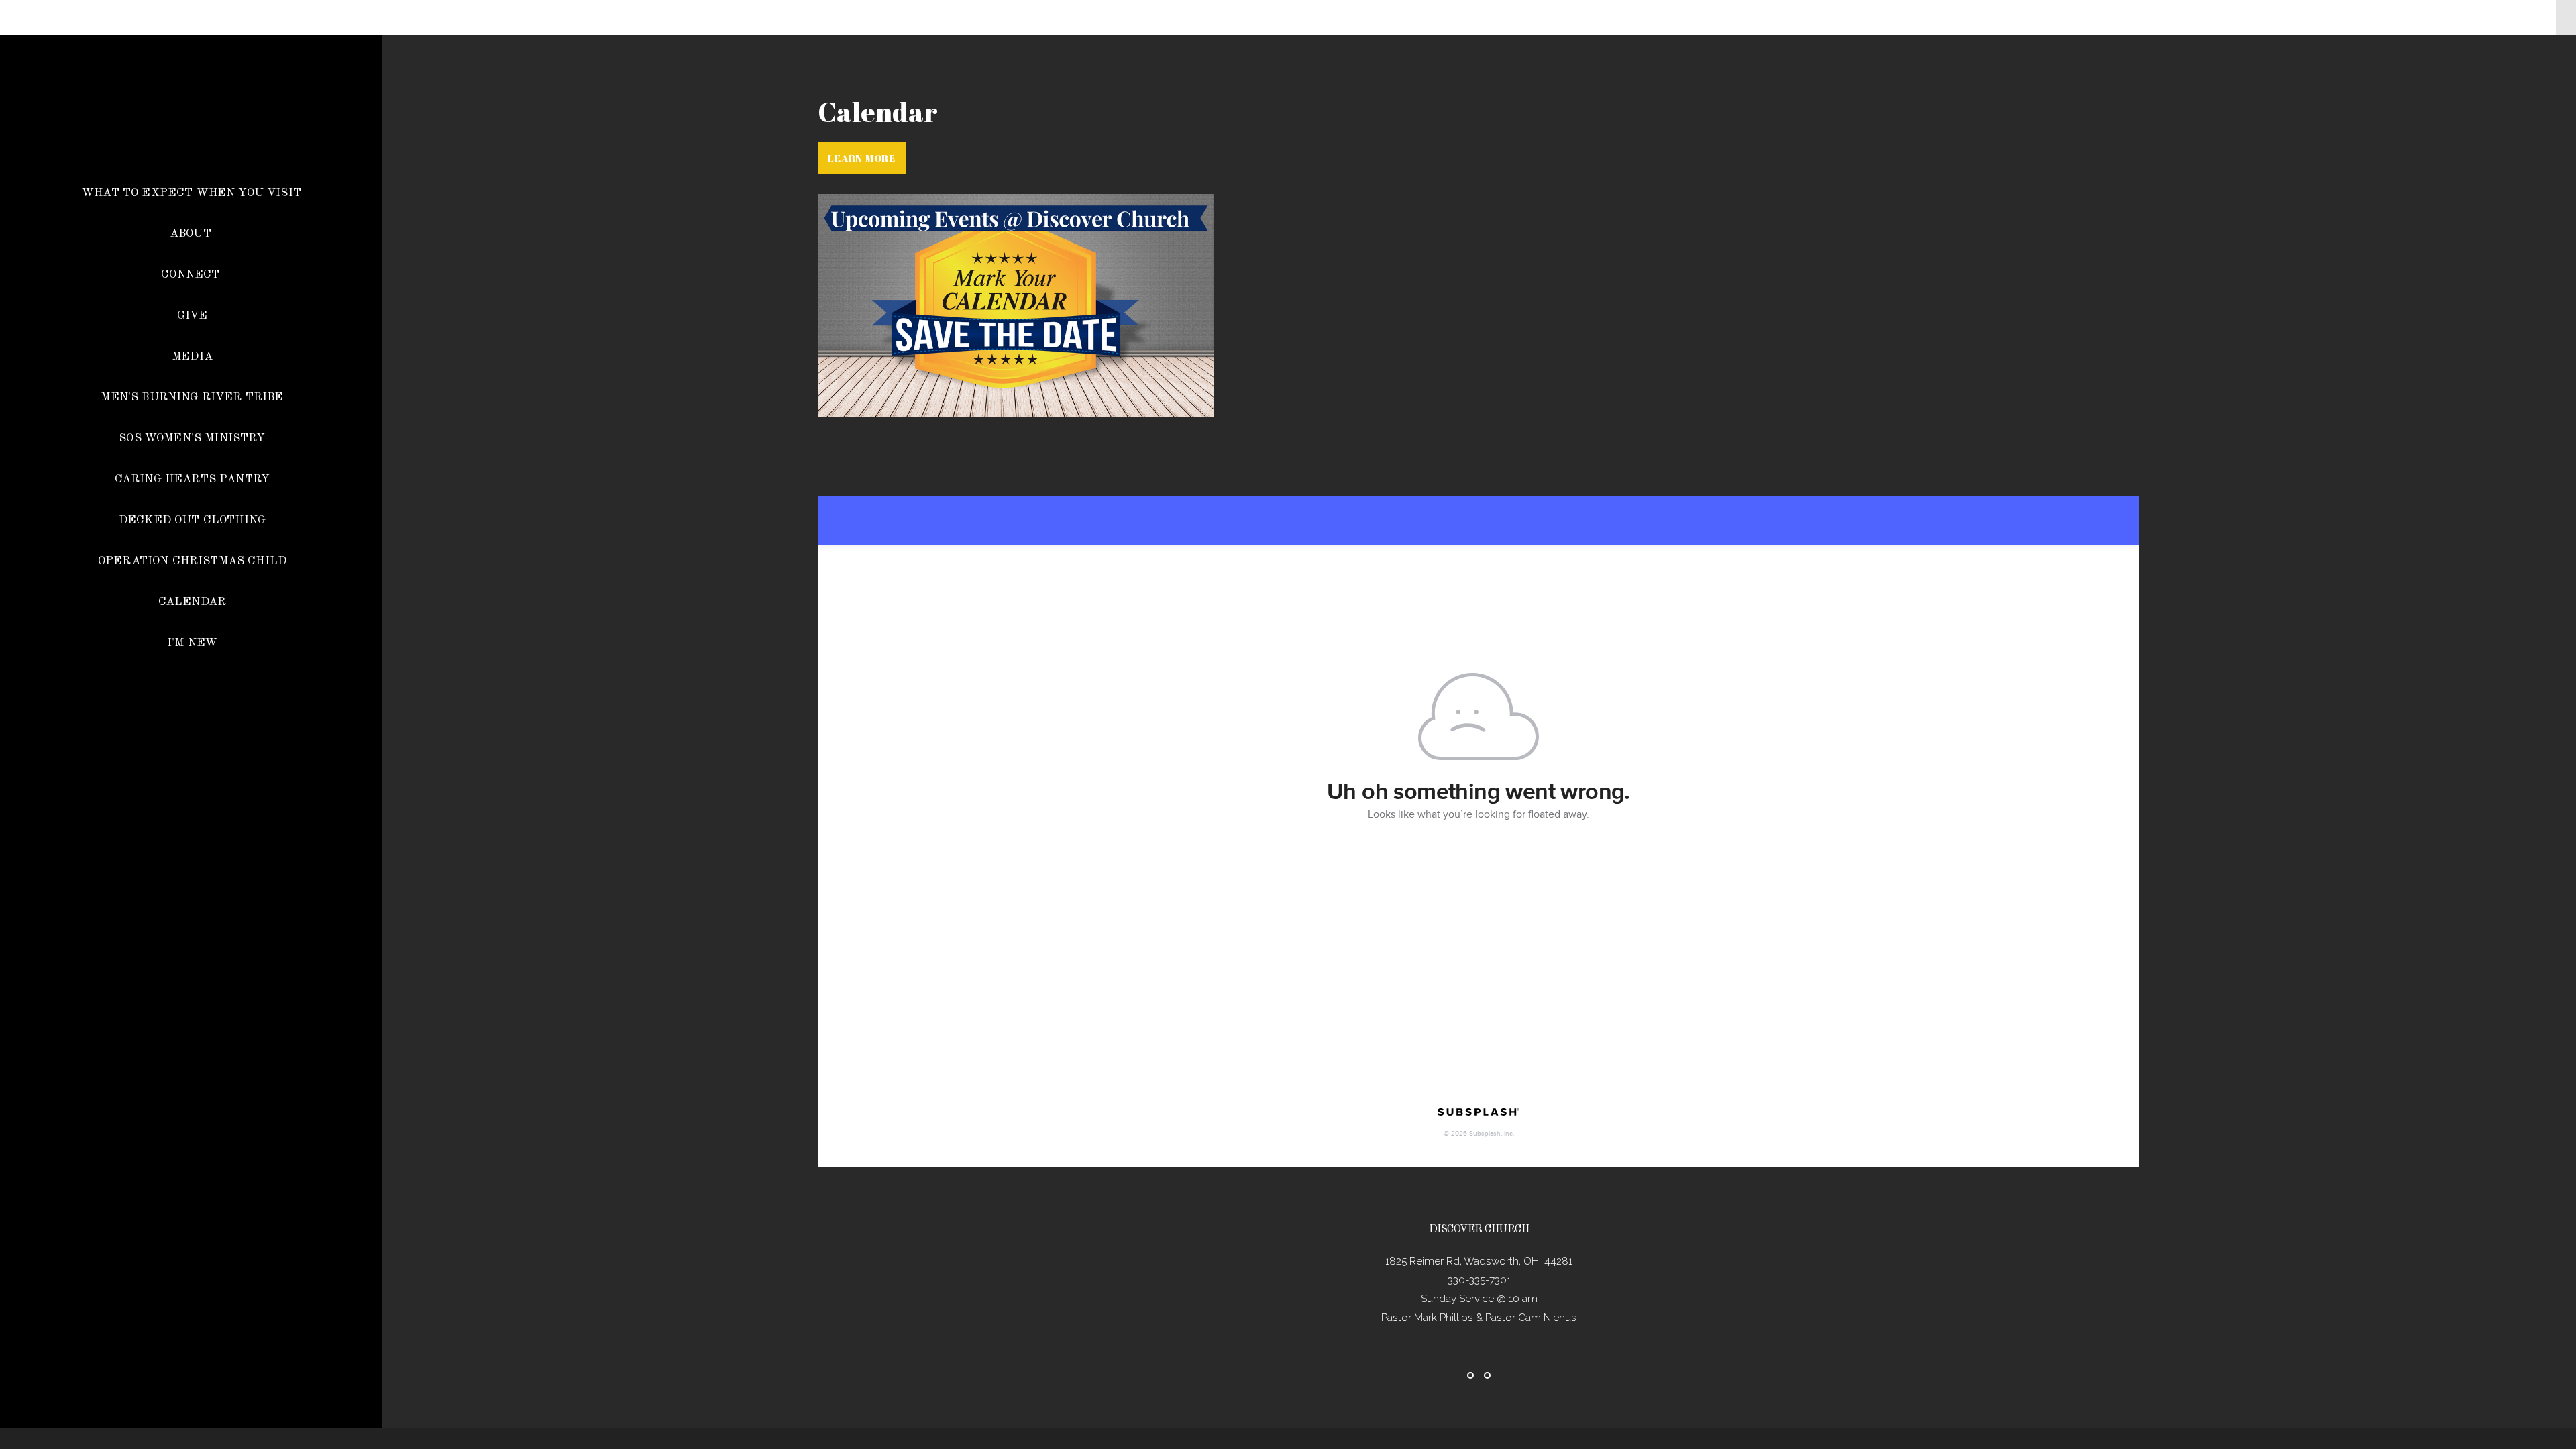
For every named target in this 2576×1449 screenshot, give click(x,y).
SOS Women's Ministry (192, 438)
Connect (192, 275)
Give (193, 316)
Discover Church (191, 137)
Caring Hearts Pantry (192, 479)
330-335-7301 (1479, 1280)
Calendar (192, 602)
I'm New (192, 643)
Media (192, 357)
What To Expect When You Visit (192, 193)
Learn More (862, 158)
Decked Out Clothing (192, 520)
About (192, 234)
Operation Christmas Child (192, 561)
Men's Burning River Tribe (192, 397)
